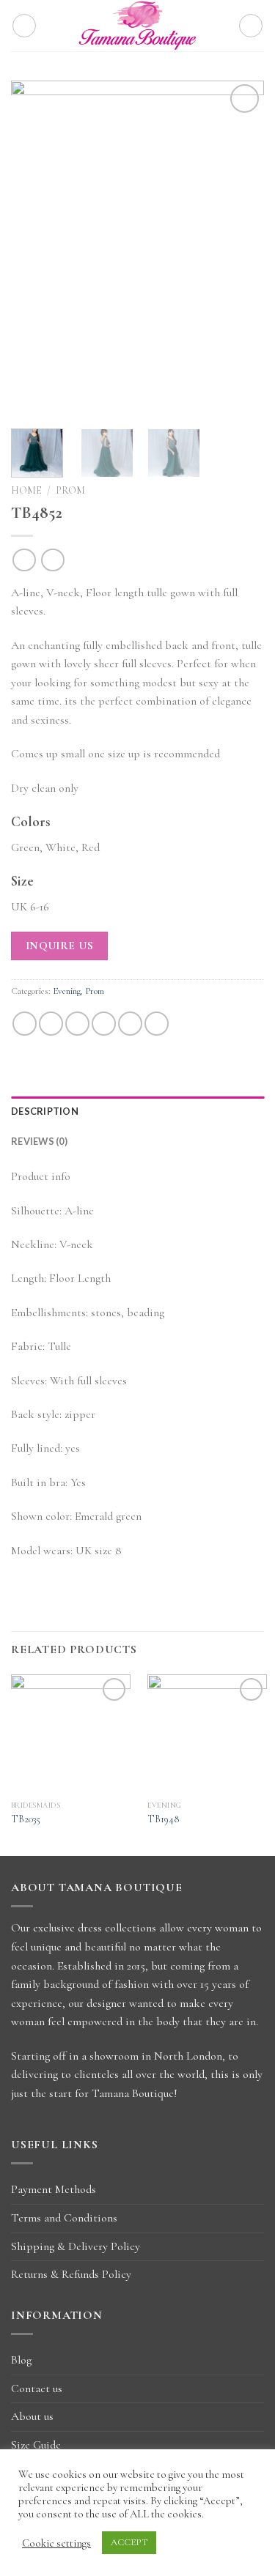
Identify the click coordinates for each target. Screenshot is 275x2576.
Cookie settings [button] (56, 2543)
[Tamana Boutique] (137, 26)
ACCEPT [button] (129, 2542)
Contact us (37, 2388)
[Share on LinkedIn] (157, 1024)
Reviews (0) (39, 1141)
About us (32, 2416)
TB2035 (26, 1819)
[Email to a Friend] (104, 1024)
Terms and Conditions (64, 2218)
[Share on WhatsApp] (25, 1024)
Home (26, 490)
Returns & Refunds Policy (71, 2274)
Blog (21, 2360)
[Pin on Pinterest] (130, 1024)
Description (45, 1111)
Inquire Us (60, 946)
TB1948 (163, 1819)
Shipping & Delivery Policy (76, 2246)
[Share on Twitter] (77, 1024)
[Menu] (24, 26)
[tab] (137, 1111)
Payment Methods (54, 2189)
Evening (67, 991)
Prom (70, 490)
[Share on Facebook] (51, 1024)
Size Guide (36, 2445)
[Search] (251, 26)
